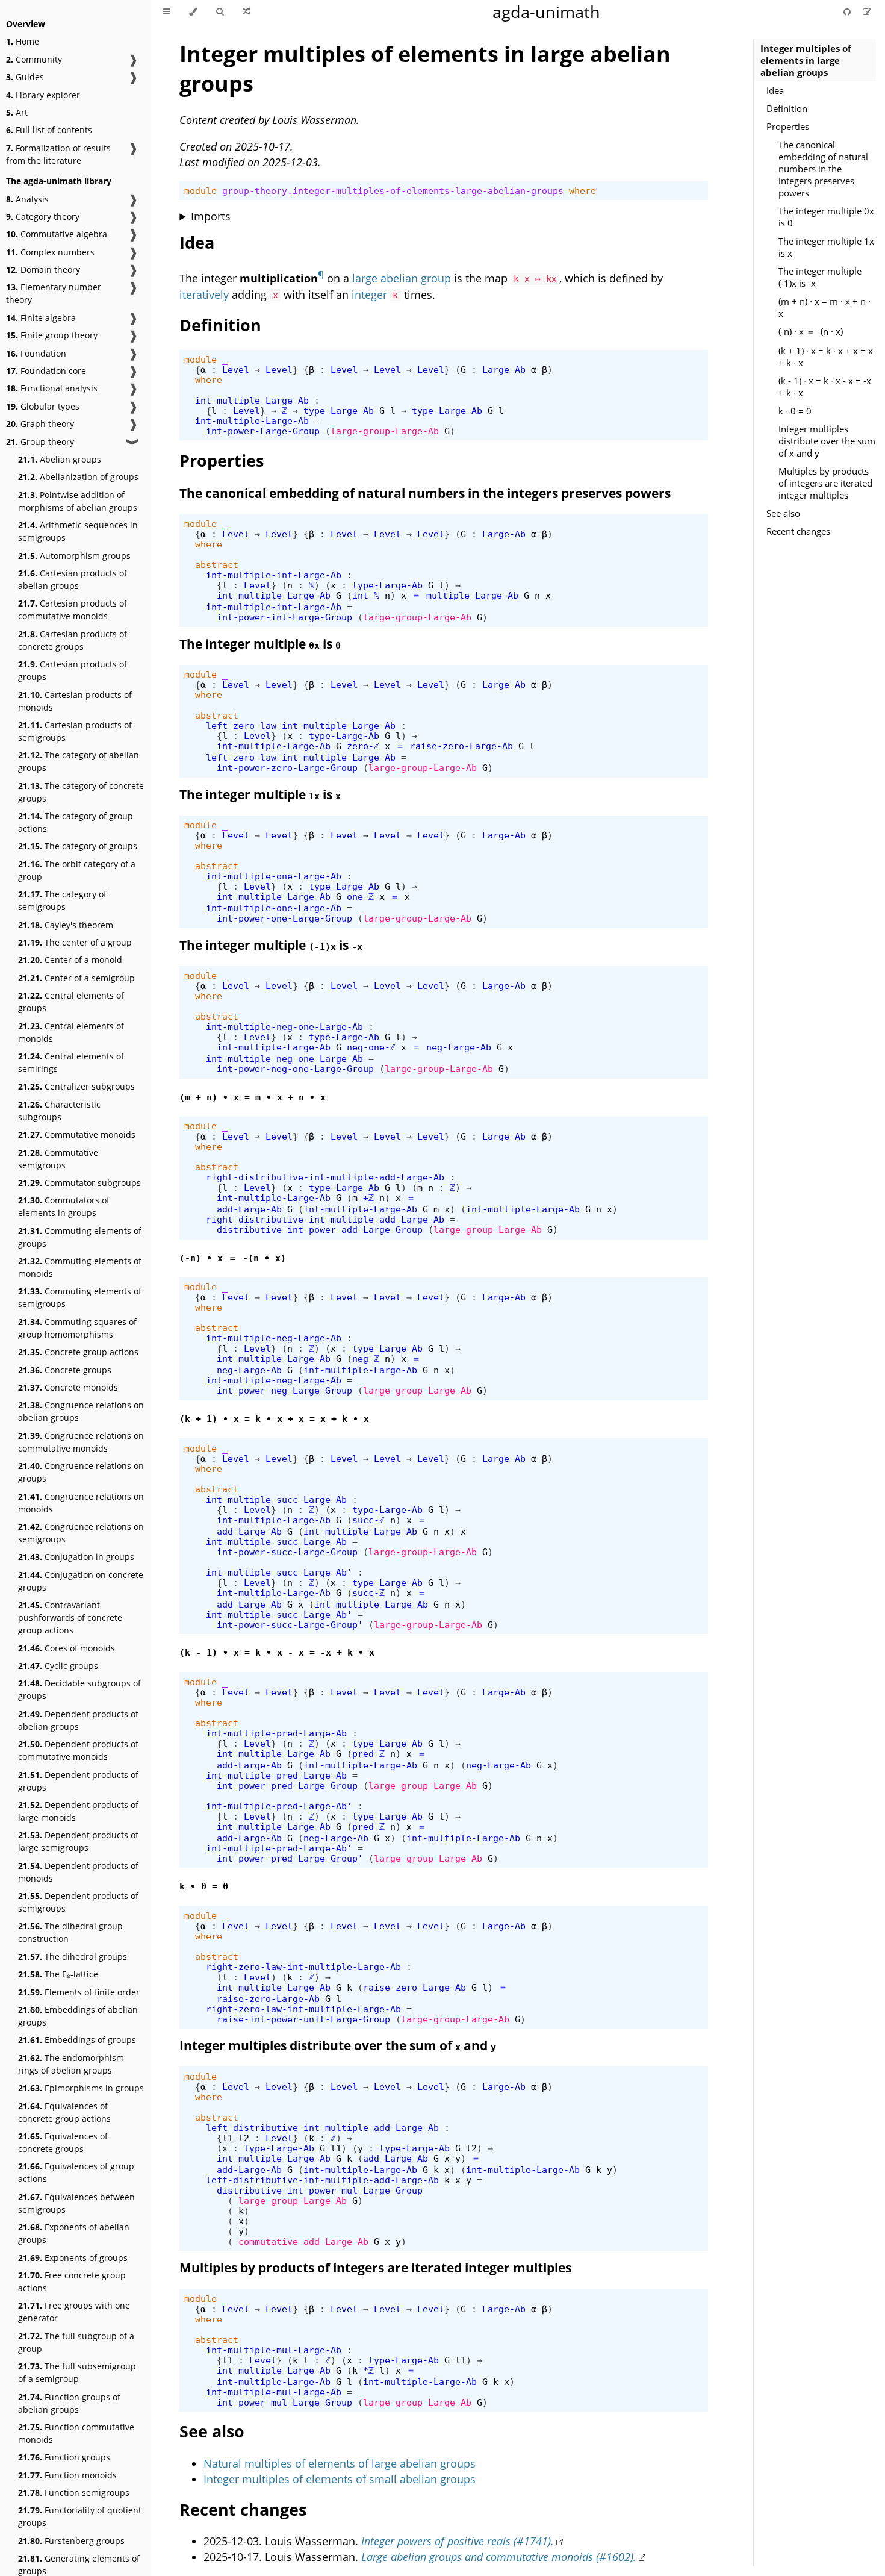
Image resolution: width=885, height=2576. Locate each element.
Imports (211, 216)
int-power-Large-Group (263, 431)
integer (369, 295)
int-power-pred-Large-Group (287, 1785)
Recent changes (798, 531)
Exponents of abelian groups (74, 2233)
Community (34, 59)
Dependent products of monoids (78, 1872)
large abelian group (402, 278)
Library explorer (43, 95)
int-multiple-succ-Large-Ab (276, 1499)
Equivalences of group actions (76, 2172)
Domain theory (43, 270)
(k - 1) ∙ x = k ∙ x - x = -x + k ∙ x (825, 387)
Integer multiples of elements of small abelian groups (340, 2479)
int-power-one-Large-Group (284, 918)
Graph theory (40, 424)
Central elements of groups (71, 1002)
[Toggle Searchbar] (220, 12)
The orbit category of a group (77, 870)
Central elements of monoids (71, 1032)
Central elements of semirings (71, 1062)
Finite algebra (41, 318)
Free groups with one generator (74, 2312)
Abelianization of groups (78, 477)
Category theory (43, 217)
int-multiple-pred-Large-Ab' (279, 1806)
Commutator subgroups (79, 1183)
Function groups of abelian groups (69, 2403)
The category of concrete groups (81, 792)
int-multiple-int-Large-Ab (274, 575)
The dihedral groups (73, 1957)
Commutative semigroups (58, 1159)
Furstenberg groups (71, 2541)
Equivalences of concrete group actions (64, 2112)
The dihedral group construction (70, 1932)
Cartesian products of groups (73, 670)
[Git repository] (848, 12)
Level (236, 370)
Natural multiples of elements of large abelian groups (340, 2463)
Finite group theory (52, 335)
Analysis (27, 199)
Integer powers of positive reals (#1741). (458, 2541)
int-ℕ (366, 595)
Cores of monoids (67, 1648)
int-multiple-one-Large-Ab (274, 876)
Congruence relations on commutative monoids (81, 1442)
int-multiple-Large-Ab (252, 400)
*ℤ (368, 2370)
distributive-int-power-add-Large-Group (320, 1230)
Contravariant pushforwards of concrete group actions (70, 1617)
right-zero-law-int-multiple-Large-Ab (303, 1967)
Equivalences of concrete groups (63, 2142)
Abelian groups (60, 459)
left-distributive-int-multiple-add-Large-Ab (322, 2128)
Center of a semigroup (76, 978)
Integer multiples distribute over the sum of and (338, 2045)
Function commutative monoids (76, 2433)
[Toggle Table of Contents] (166, 12)
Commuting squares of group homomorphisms (77, 1328)
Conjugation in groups (76, 1557)
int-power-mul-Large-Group (284, 2402)
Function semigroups (74, 2493)
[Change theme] (193, 12)
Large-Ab (504, 370)
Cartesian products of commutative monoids (73, 610)
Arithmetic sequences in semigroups (78, 531)
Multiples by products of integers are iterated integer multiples (825, 483)
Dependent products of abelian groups (78, 1720)
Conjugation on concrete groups (81, 1581)
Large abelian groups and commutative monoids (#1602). (499, 2557)
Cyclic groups (58, 1666)
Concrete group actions (78, 1352)
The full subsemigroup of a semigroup (77, 2372)
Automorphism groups (74, 556)
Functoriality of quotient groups (80, 2516)
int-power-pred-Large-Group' (290, 1858)
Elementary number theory (54, 293)
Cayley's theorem (66, 925)
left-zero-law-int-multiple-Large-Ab (301, 725)
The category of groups (78, 846)
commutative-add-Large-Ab (303, 2241)
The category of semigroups (62, 900)
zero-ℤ (363, 746)
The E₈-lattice (58, 1974)
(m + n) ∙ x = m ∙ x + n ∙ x (824, 307)
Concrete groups (65, 1370)
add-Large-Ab (249, 1209)
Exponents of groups (73, 2258)
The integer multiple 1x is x (826, 247)
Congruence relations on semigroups (81, 1533)
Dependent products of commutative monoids (78, 1750)
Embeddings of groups (77, 2040)
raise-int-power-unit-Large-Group (303, 2019)
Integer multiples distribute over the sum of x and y (827, 441)
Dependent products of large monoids (78, 1811)
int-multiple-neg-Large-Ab (274, 1338)
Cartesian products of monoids (75, 701)
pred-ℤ (368, 1754)
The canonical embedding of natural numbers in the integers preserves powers (823, 169)
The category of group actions (76, 822)
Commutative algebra (57, 234)
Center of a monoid (70, 960)
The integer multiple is (260, 644)
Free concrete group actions (72, 2281)
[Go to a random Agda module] (247, 12)
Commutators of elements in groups (64, 1206)
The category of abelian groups (79, 761)
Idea (775, 90)
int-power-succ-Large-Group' (290, 1625)
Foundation (36, 353)
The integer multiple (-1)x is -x (820, 277)
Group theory (40, 442)
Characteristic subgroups (59, 1111)
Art (17, 112)
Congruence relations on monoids (81, 1503)
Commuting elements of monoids (80, 1267)
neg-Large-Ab (459, 1047)
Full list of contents (49, 130)
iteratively (204, 295)
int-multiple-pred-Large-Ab (276, 1733)
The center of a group (75, 942)
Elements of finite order (79, 1992)
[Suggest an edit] (867, 12)
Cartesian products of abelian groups (73, 579)
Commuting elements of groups (80, 1237)
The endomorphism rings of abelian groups (71, 2064)
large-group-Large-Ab (385, 431)
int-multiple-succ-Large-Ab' (279, 1572)
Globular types (43, 406)
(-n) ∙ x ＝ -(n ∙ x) (811, 331)
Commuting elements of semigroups (80, 1297)
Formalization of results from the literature (58, 154)
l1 (228, 2138)
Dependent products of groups (78, 1781)
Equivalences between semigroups (76, 2203)
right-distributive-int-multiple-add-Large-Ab (325, 1177)
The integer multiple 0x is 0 (826, 217)
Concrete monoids (68, 1387)
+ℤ (368, 1198)
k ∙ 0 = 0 (795, 411)
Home (23, 41)
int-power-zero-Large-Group (287, 768)
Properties (788, 126)
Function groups (64, 2457)
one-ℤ (360, 897)
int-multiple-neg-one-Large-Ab (284, 1027)
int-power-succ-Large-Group (287, 1552)
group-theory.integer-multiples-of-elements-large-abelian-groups (393, 191)
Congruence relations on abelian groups (81, 1411)
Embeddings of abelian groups (78, 2016)
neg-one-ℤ (371, 1047)
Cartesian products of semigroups (75, 731)
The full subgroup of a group (76, 2342)
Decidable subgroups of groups (79, 1689)
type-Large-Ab (339, 410)
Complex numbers (50, 252)
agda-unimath (546, 12)
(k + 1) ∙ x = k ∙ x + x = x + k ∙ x (826, 357)
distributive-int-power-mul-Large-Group (320, 2190)
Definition (787, 108)
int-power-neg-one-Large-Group (295, 1069)
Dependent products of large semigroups (78, 1841)
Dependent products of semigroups (78, 1902)
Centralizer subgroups (76, 1086)
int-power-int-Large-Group (284, 617)
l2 (244, 2138)
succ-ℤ (368, 1520)
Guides (25, 77)
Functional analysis (52, 388)
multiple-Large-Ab (472, 595)
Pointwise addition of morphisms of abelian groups (78, 501)
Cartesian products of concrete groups (73, 640)
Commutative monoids (77, 1134)
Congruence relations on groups (81, 1472)
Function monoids (67, 2475)
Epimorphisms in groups (81, 2088)
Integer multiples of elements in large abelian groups (806, 60)
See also (783, 513)
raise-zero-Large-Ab (461, 746)
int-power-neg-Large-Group (284, 1390)
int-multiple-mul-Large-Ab (274, 2350)
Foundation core (46, 371)
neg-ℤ (366, 1358)
